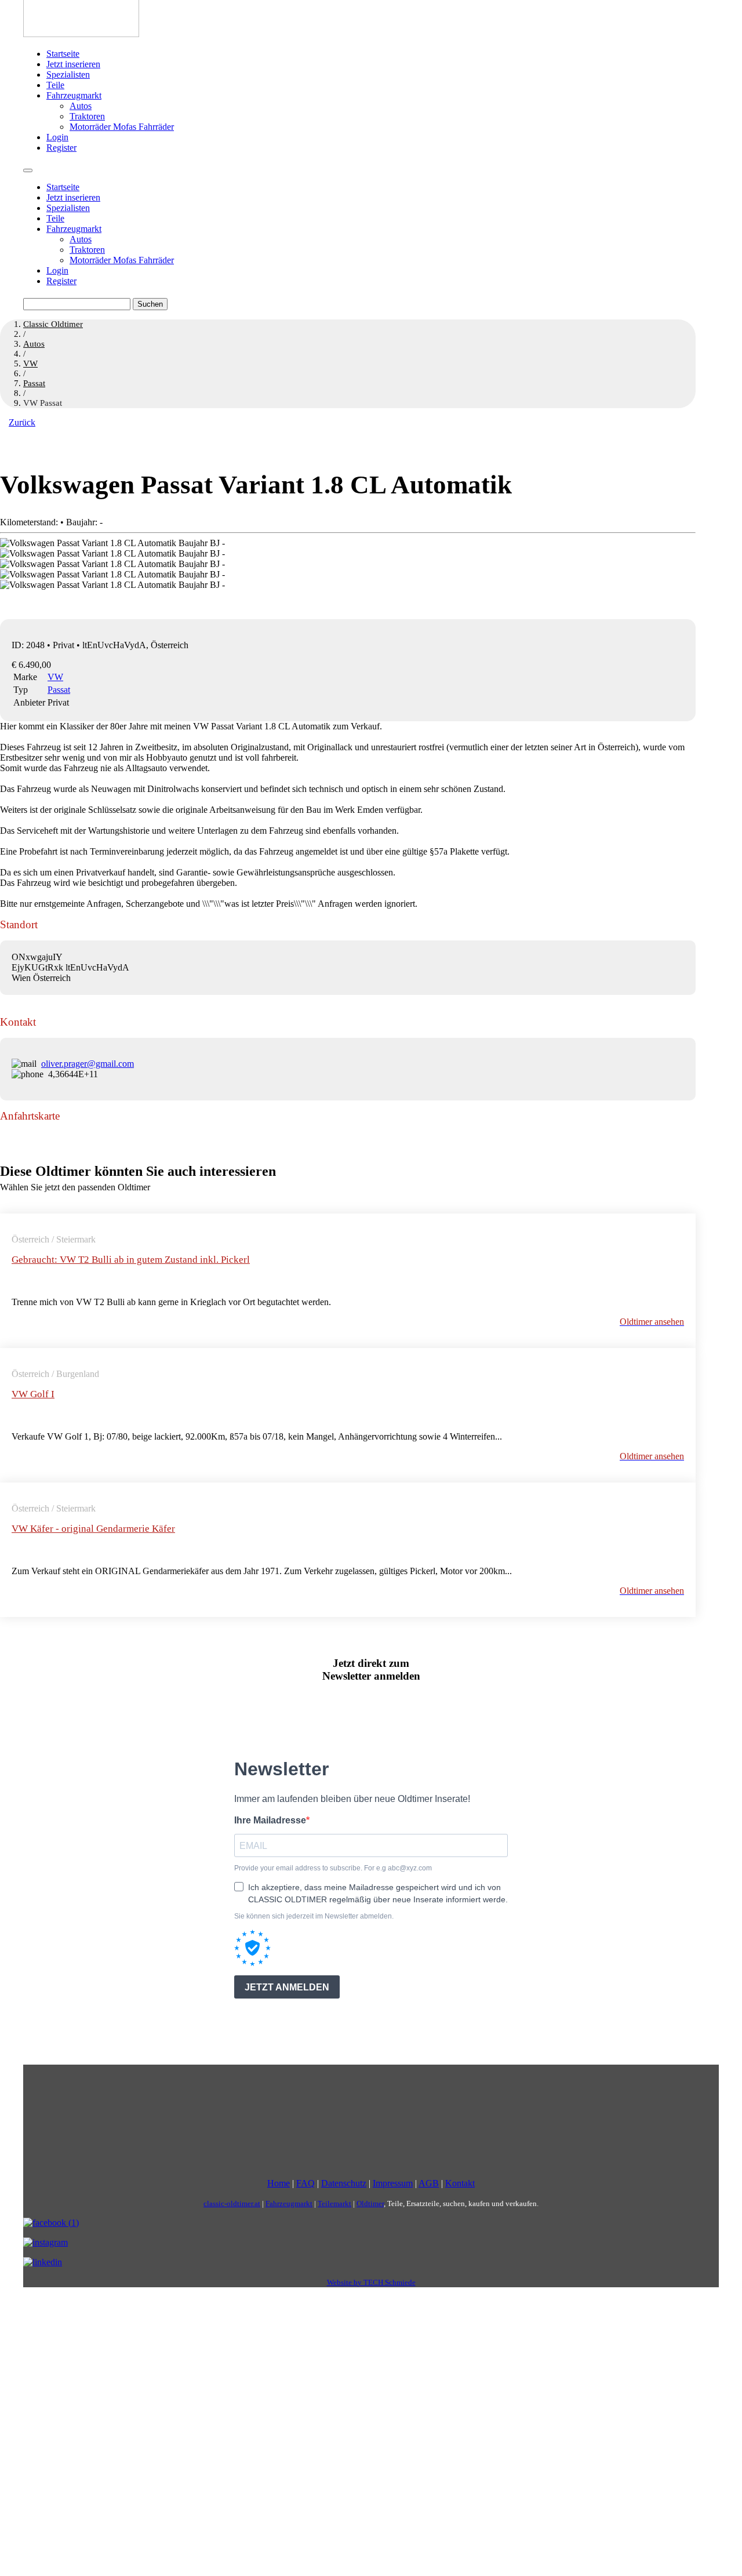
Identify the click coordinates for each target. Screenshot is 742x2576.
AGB (429, 2183)
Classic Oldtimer (53, 324)
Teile (55, 85)
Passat (59, 690)
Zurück (22, 422)
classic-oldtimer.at (232, 2203)
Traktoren (87, 116)
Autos (81, 106)
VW (55, 677)
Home (279, 2183)
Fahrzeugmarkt (74, 95)
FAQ (305, 2183)
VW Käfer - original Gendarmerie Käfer (93, 1529)
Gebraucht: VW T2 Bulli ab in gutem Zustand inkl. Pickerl (131, 1260)
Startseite (63, 54)
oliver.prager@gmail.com (88, 1064)
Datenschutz (344, 2183)
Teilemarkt (334, 2203)
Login (57, 137)
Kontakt (460, 2183)
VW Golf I (33, 1394)
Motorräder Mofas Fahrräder (122, 127)
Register (61, 148)
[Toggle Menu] (28, 170)
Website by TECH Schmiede (371, 2282)
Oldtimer (370, 2203)
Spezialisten (68, 75)
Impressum (393, 2183)
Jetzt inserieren (73, 64)
